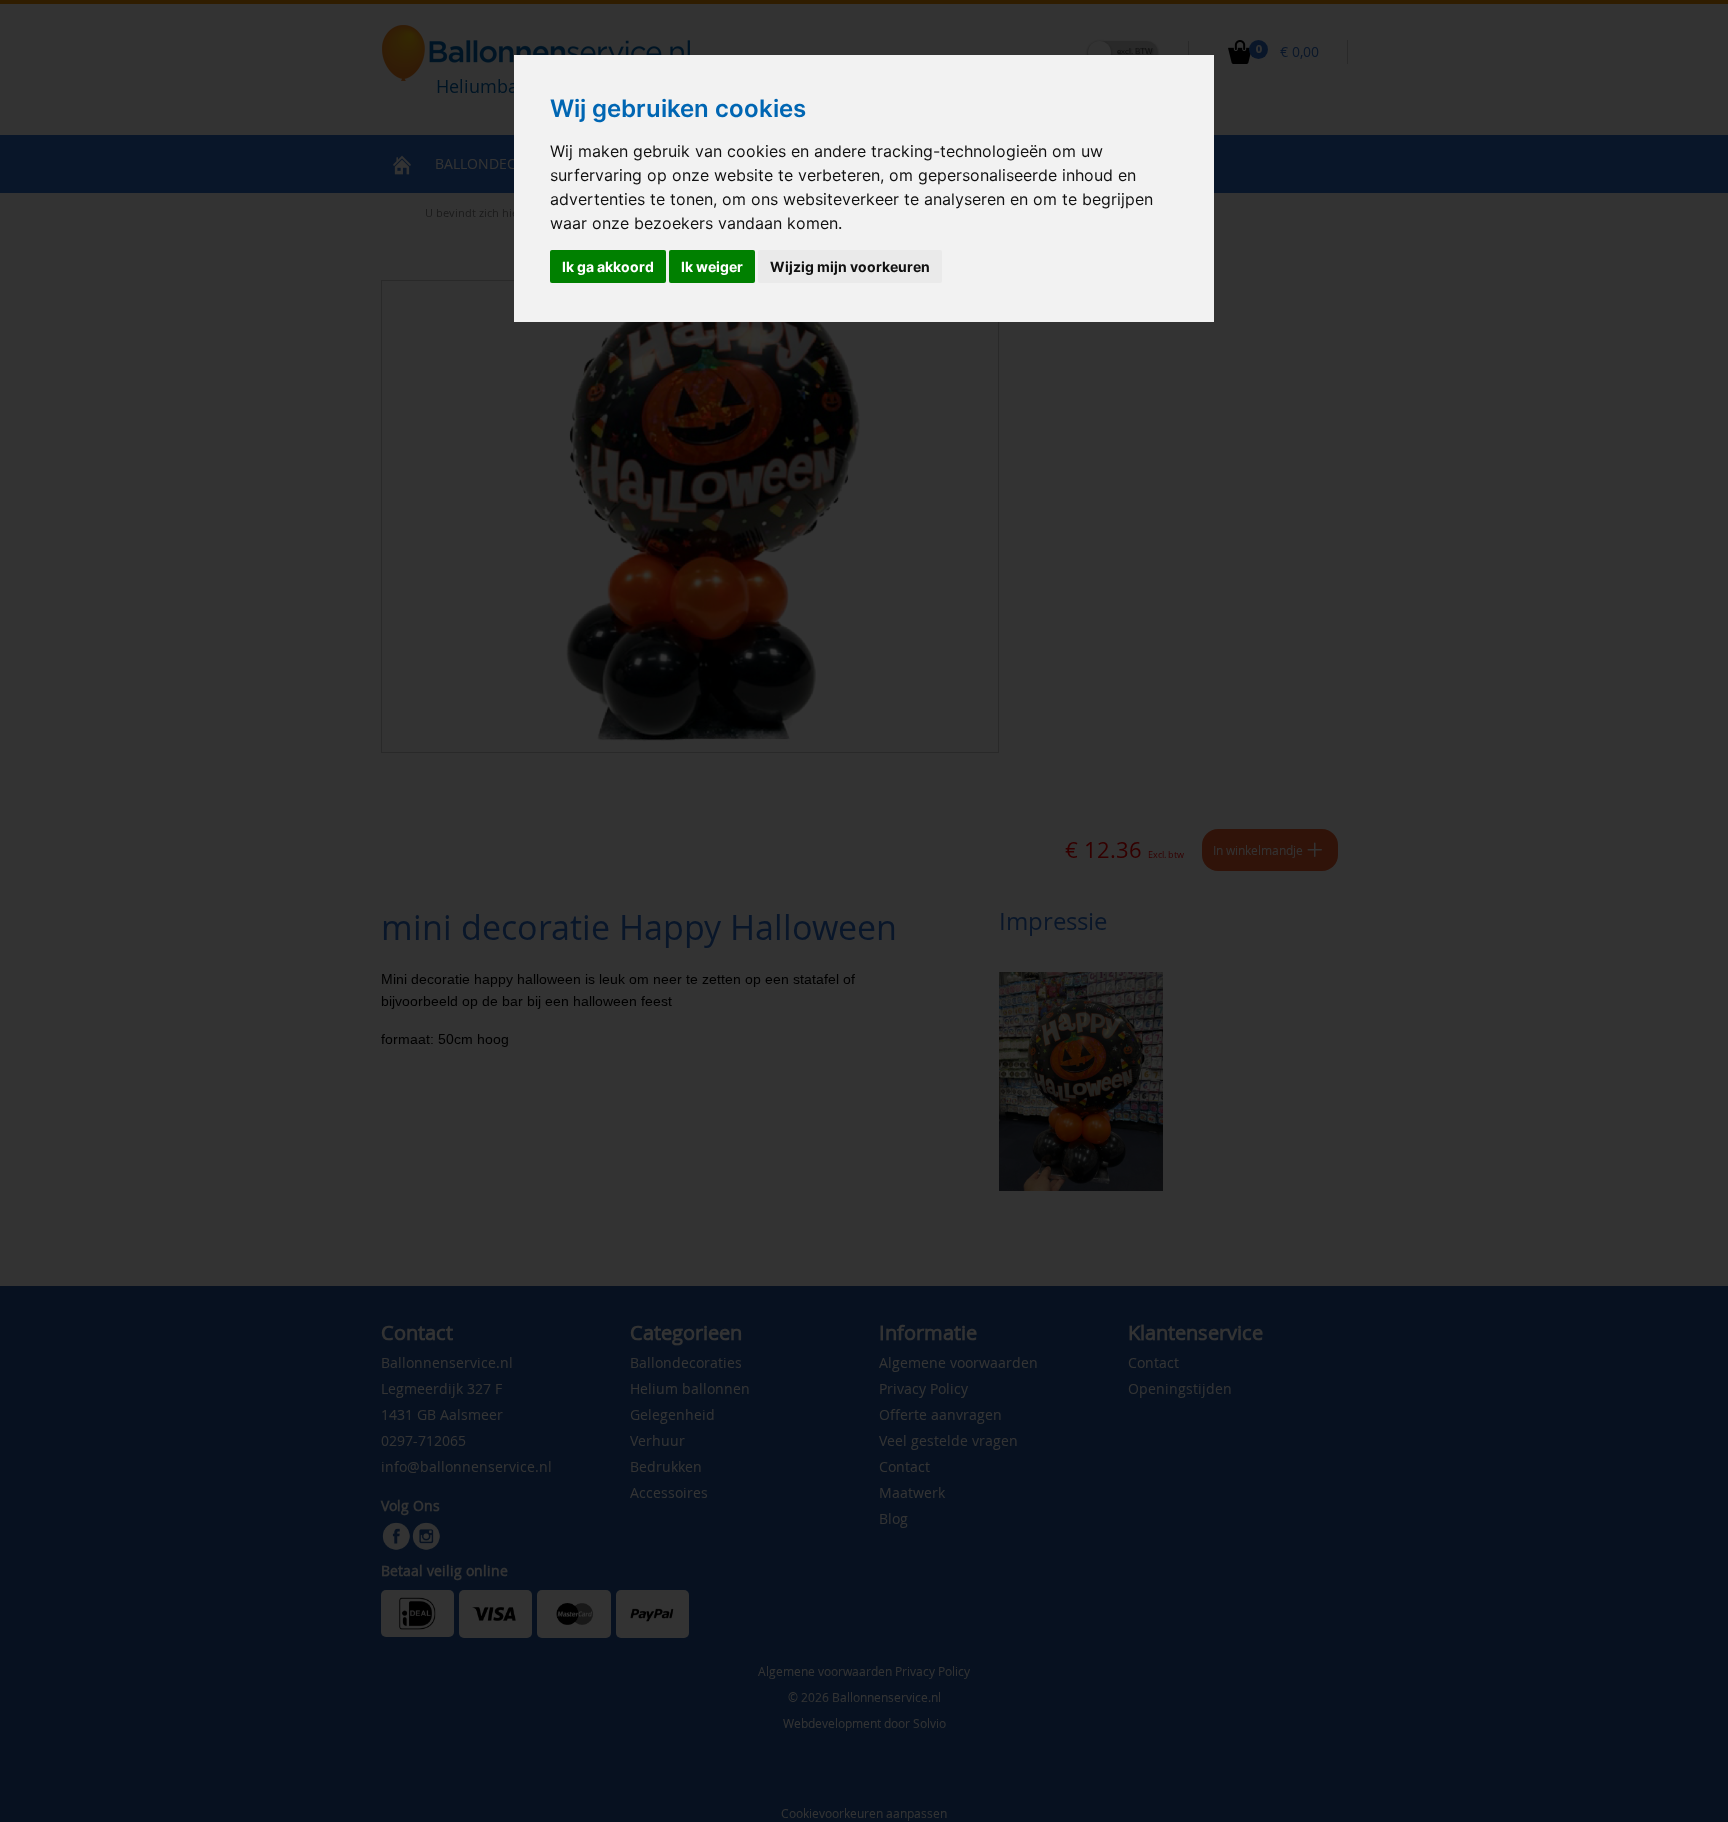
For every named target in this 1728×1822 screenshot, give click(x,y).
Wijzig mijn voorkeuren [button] (850, 266)
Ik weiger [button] (712, 266)
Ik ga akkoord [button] (608, 266)
